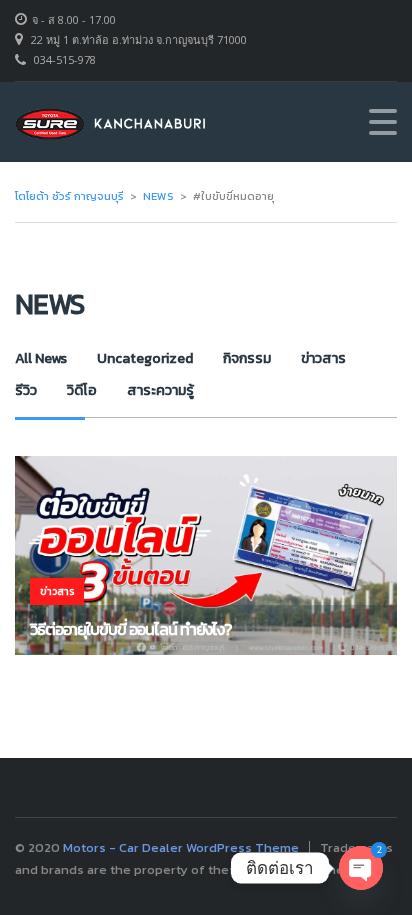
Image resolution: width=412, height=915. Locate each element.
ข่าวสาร (323, 358)
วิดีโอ (82, 390)
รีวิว (26, 390)
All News (41, 358)
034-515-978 (65, 59)
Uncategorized (145, 358)
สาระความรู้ (160, 390)
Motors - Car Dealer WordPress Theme (181, 847)
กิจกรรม (247, 358)
